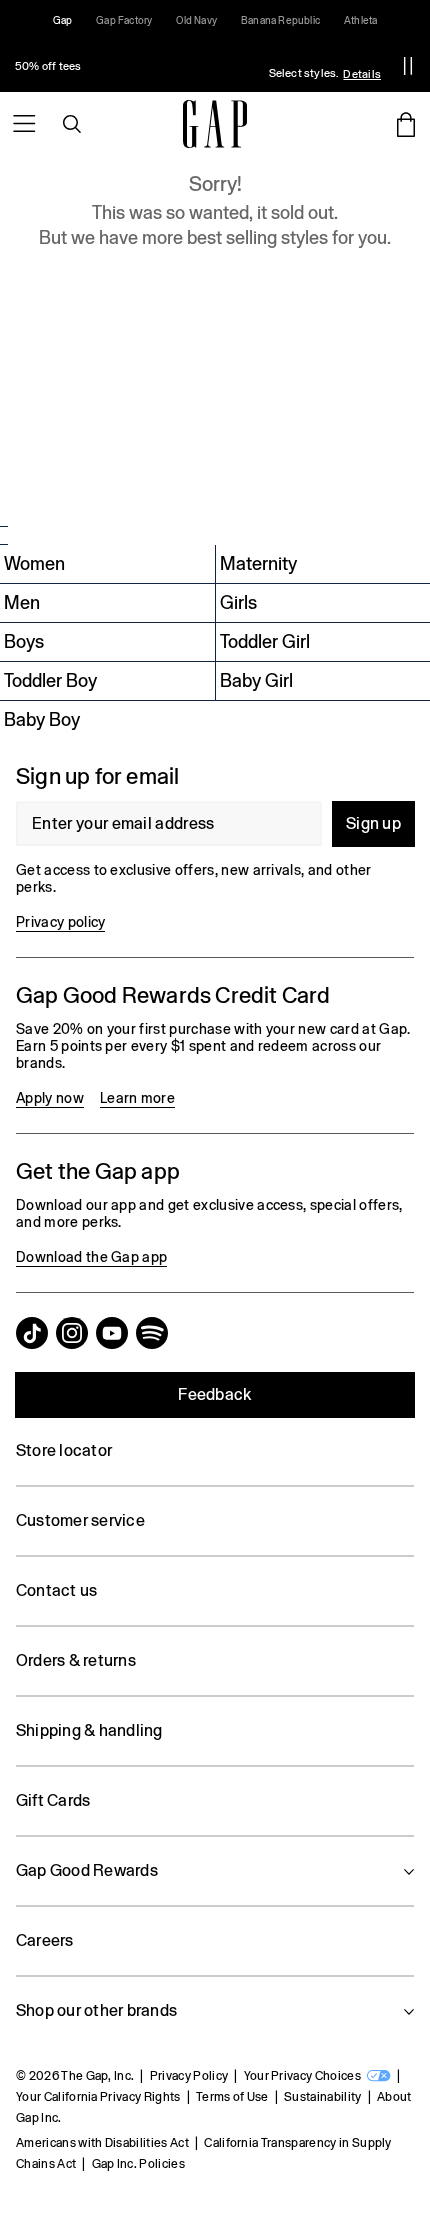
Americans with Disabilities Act (102, 2143)
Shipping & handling (89, 1730)
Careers (45, 1940)
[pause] (408, 66)
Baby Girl (256, 680)
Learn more (137, 1098)
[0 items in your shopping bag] (406, 124)
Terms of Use (232, 2097)
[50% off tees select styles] (193, 66)
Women (34, 563)
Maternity (258, 563)
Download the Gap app (91, 1257)
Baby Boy (42, 719)
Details (362, 74)
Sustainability (322, 2097)
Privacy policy (60, 922)
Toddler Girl (265, 641)
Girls (238, 602)
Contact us (56, 1590)
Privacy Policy (189, 2076)
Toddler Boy (50, 680)
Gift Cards (53, 1800)
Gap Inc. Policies (138, 2164)
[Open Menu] (24, 124)
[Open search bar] (72, 124)
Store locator (64, 1450)
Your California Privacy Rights (98, 2097)
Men (22, 602)
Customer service (80, 1520)
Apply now (50, 1098)
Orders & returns (76, 1660)
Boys (24, 641)
